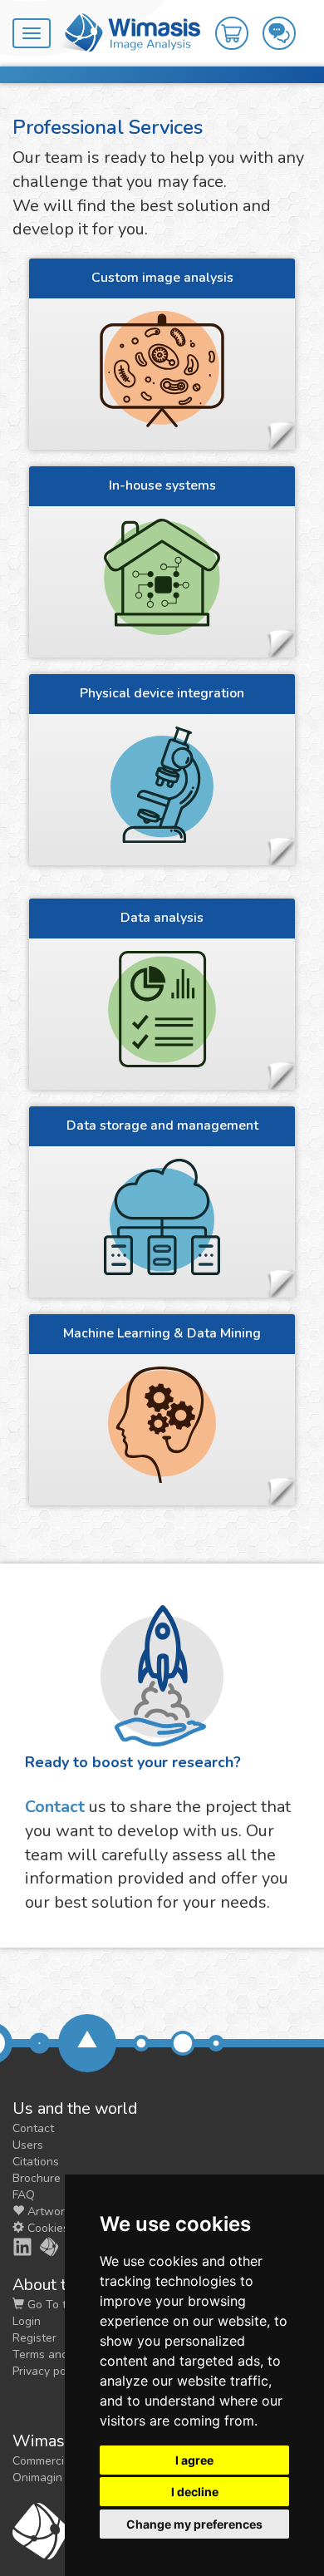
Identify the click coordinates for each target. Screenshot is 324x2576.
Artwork (47, 2212)
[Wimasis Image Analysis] (40, 2247)
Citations (36, 2162)
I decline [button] (195, 2492)
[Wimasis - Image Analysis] (130, 32)
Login (27, 2321)
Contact (55, 1807)
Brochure (37, 2178)
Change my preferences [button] (194, 2524)
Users (28, 2145)
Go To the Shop (67, 2305)
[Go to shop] (239, 17)
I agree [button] (194, 2460)
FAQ (24, 2195)
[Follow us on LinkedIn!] (13, 2247)
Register (34, 2338)
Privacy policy (48, 2371)
